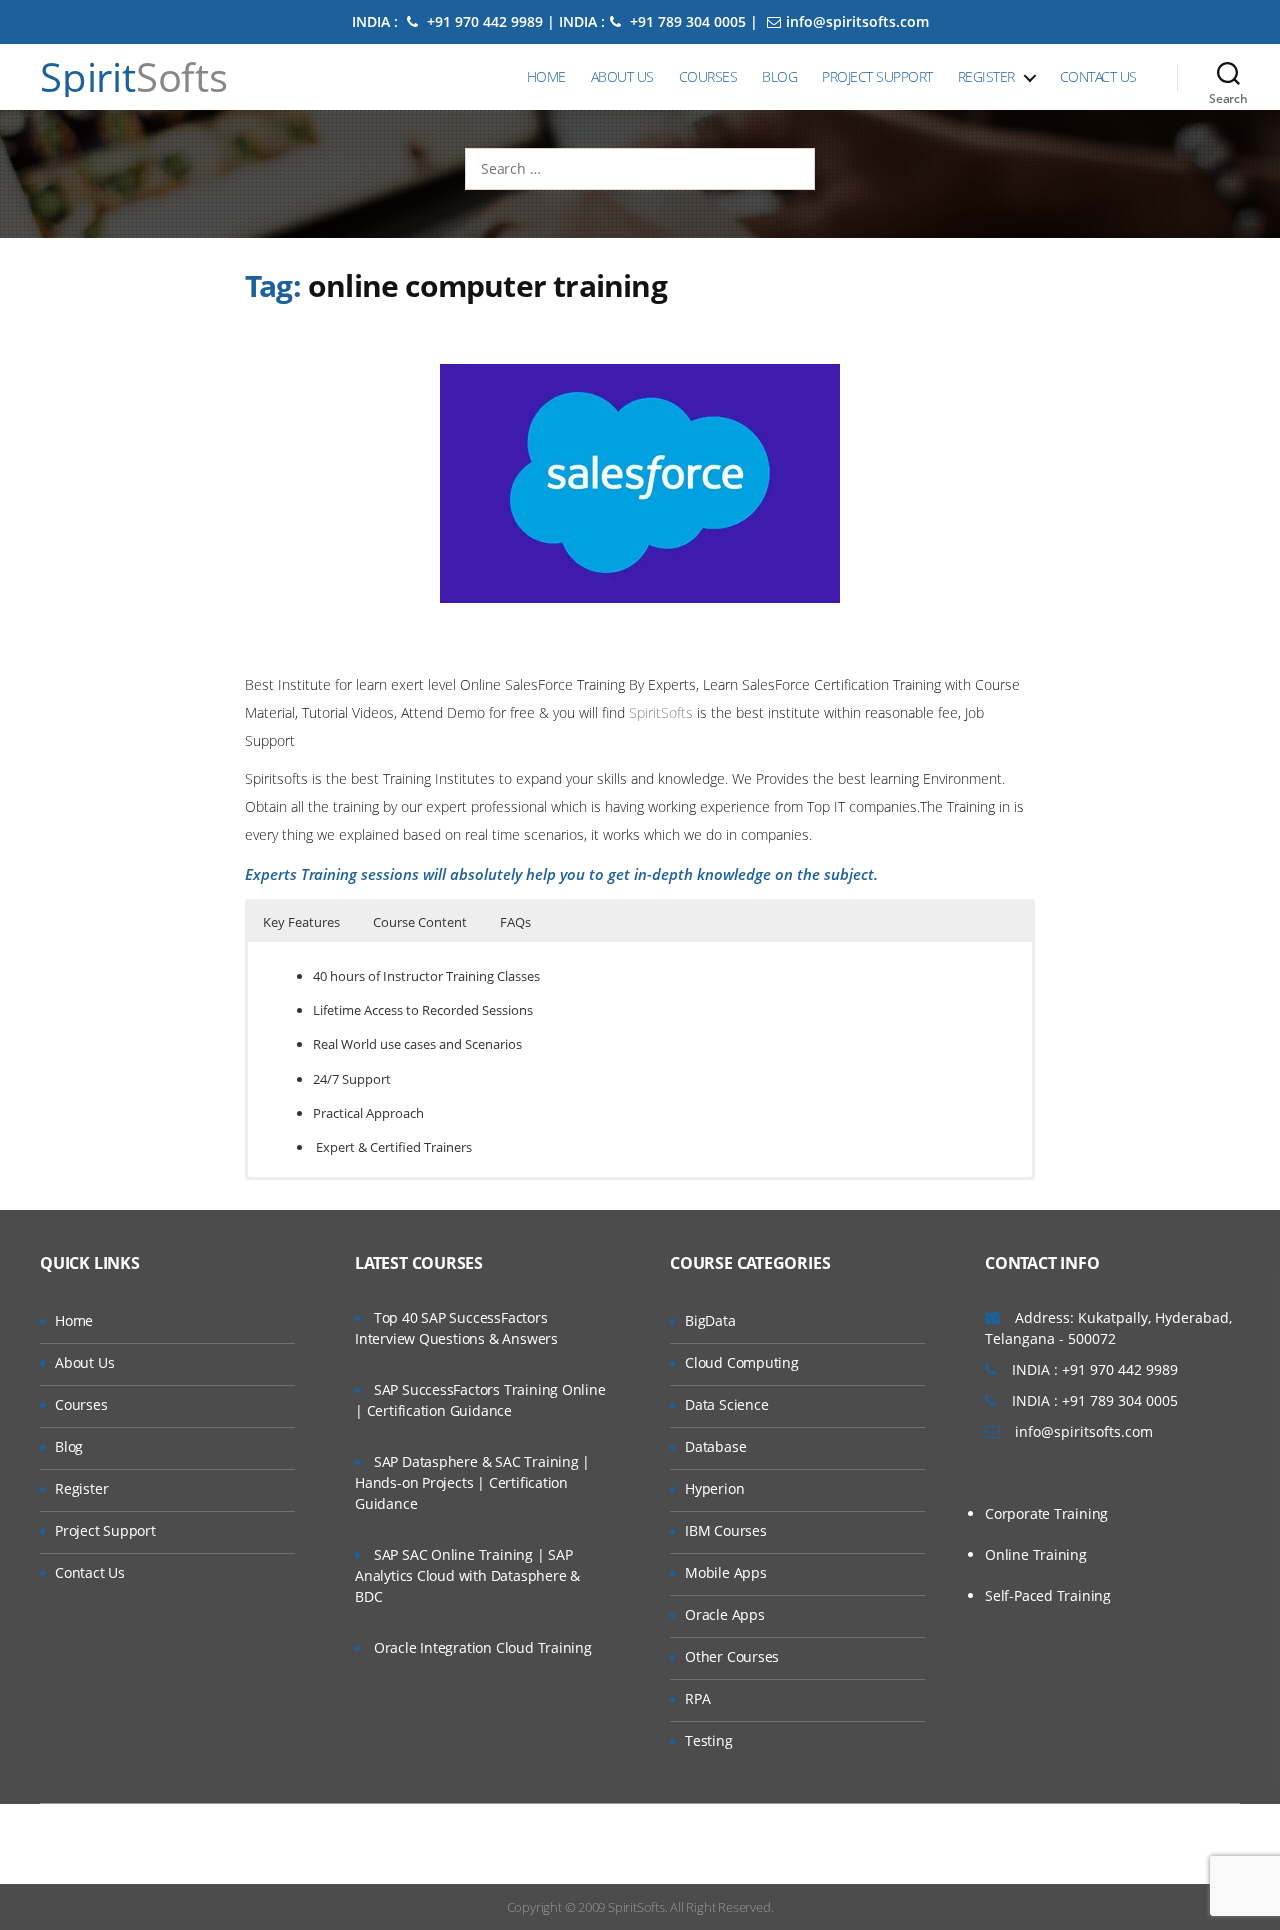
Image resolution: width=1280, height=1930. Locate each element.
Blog (779, 76)
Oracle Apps (725, 1614)
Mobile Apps (726, 1572)
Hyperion (714, 1488)
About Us (622, 76)
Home (546, 76)
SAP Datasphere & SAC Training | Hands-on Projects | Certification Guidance (472, 1482)
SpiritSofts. (637, 1907)
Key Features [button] (301, 922)
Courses (708, 76)
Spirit (134, 77)
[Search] (1228, 77)
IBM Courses (726, 1530)
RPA (697, 1698)
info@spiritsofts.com (857, 21)
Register (986, 76)
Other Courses (732, 1656)
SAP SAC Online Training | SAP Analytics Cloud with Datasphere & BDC (467, 1575)
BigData (710, 1320)
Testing (709, 1740)
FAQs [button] (515, 922)
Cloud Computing (742, 1362)
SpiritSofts (663, 712)
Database (715, 1446)
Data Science (726, 1404)
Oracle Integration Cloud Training (483, 1647)
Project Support (877, 76)
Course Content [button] (420, 922)
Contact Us (1098, 76)
